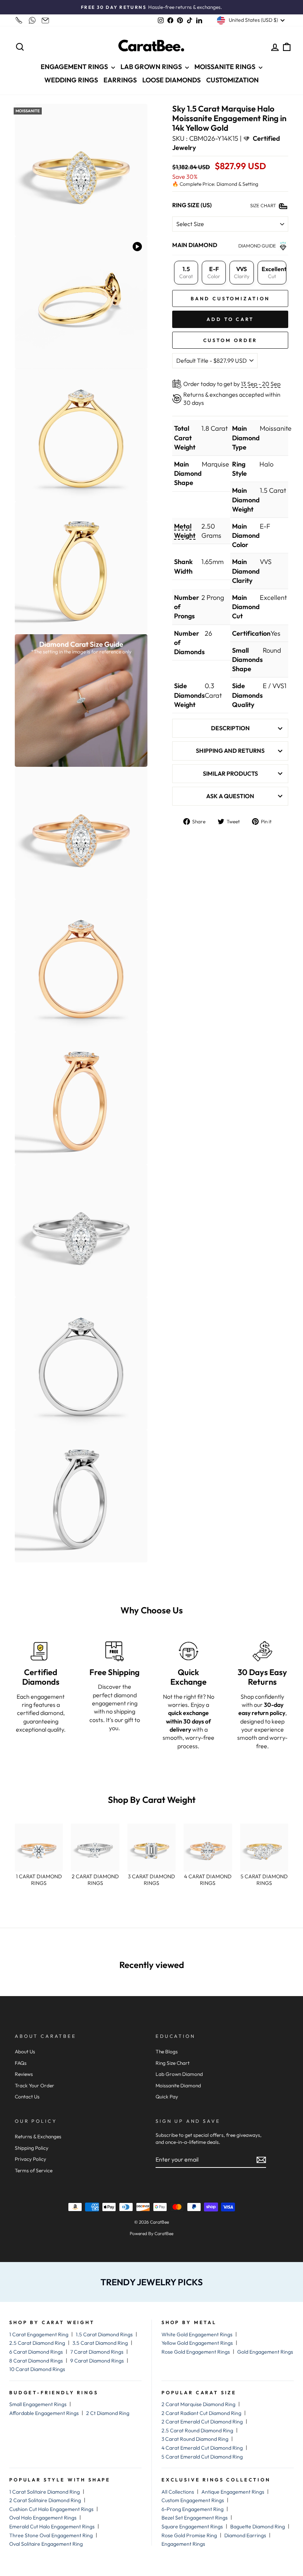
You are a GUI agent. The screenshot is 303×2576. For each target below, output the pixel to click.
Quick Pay (167, 2097)
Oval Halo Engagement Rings (43, 2518)
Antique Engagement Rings (233, 2492)
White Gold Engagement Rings (197, 2334)
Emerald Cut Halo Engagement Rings (52, 2527)
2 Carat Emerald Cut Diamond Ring (202, 2422)
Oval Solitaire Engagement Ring (46, 2544)
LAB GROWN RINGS (152, 67)
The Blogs (167, 2051)
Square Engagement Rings (192, 2527)
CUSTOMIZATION (232, 80)
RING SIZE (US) (192, 205)
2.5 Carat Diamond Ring (37, 2343)
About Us (25, 2051)
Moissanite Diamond (178, 2085)
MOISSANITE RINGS (226, 67)
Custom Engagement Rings (193, 2500)
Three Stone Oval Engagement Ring (51, 2535)
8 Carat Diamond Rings (36, 2361)
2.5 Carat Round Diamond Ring (197, 2430)
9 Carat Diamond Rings (97, 2361)
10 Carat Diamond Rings (37, 2369)
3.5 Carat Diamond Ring (100, 2343)
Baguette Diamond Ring (258, 2527)
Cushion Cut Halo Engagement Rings (51, 2509)
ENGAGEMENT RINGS (75, 67)
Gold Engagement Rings (265, 2352)
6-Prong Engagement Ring (193, 2509)
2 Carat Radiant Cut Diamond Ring (201, 2413)
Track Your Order (35, 2085)
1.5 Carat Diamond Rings (104, 2334)
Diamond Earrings (245, 2535)
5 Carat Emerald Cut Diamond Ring (202, 2457)
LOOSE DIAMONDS (171, 80)
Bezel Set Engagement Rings (195, 2518)
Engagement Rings (183, 2544)
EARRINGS (120, 80)
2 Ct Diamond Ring (108, 2413)
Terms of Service (34, 2170)
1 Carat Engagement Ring (39, 2334)
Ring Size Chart (173, 2063)
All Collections (178, 2492)
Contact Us (27, 2097)
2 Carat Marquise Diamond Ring (198, 2404)
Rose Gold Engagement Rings (196, 2352)
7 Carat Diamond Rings (97, 2352)
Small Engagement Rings (38, 2404)
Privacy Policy (30, 2159)
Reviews (24, 2074)
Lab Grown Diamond (179, 2074)
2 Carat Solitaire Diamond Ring (45, 2500)
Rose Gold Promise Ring (189, 2535)
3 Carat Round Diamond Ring (195, 2439)
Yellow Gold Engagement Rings (197, 2343)
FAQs (21, 2063)
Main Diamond (195, 245)
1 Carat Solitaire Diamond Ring (45, 2492)
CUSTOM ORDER (230, 340)
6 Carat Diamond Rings (36, 2352)
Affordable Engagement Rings (44, 2413)
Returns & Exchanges (38, 2136)
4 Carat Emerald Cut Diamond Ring (202, 2448)
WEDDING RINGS (71, 80)
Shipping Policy (32, 2148)
